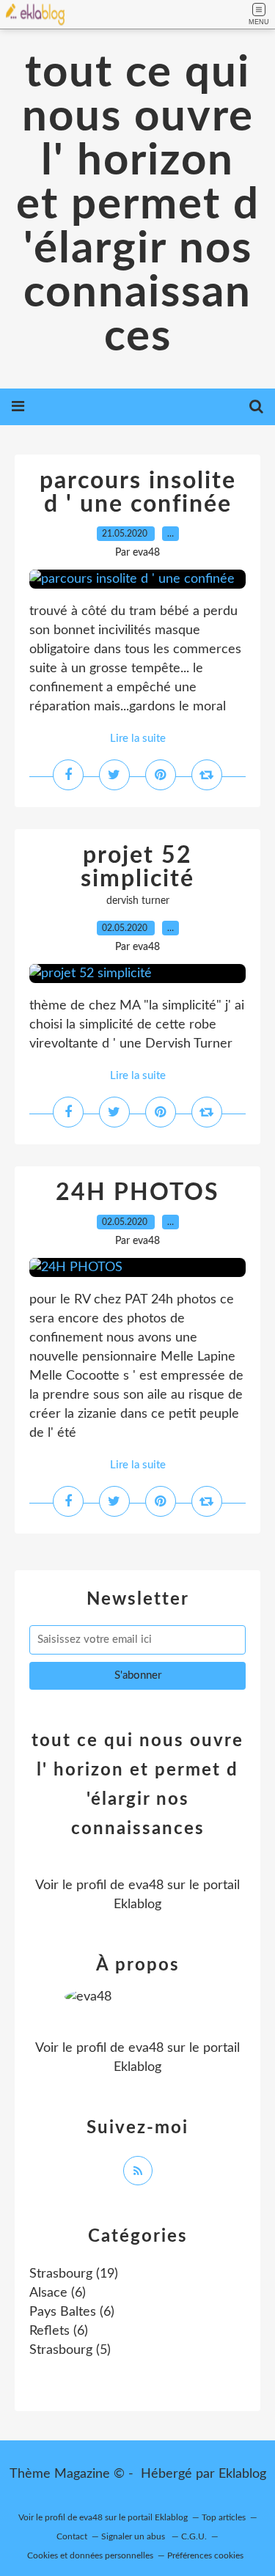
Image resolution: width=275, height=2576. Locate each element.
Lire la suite (138, 739)
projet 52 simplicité (137, 867)
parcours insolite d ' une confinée (138, 493)
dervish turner (138, 901)
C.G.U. (194, 2536)
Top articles (224, 2517)
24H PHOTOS (137, 1193)
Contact (72, 2536)
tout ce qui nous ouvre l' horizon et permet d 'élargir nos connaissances (138, 205)
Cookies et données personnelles (90, 2555)
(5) (70, 2350)
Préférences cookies (205, 2555)
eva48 (146, 1885)
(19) (74, 2274)
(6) (58, 2293)
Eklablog (242, 2474)
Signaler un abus (134, 2536)
